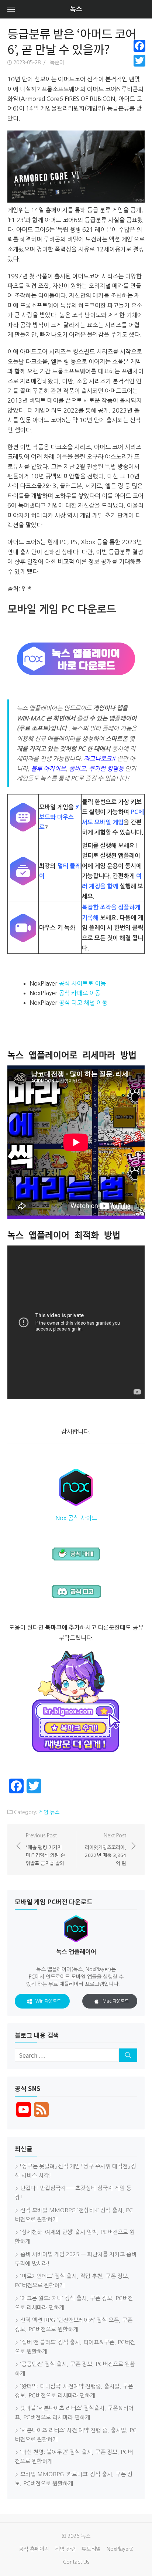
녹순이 (57, 62)
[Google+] (139, 70)
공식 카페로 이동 (80, 993)
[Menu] (11, 9)
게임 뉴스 (49, 1812)
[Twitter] (139, 61)
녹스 (76, 9)
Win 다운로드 (48, 2001)
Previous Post (45, 1849)
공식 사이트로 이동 (82, 983)
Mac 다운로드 (116, 2001)
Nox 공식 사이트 (76, 1518)
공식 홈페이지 (34, 2549)
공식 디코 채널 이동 (83, 1003)
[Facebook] (139, 46)
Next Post (106, 1849)
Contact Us (76, 2562)
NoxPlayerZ (120, 2549)
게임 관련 (65, 2549)
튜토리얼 (91, 2549)
